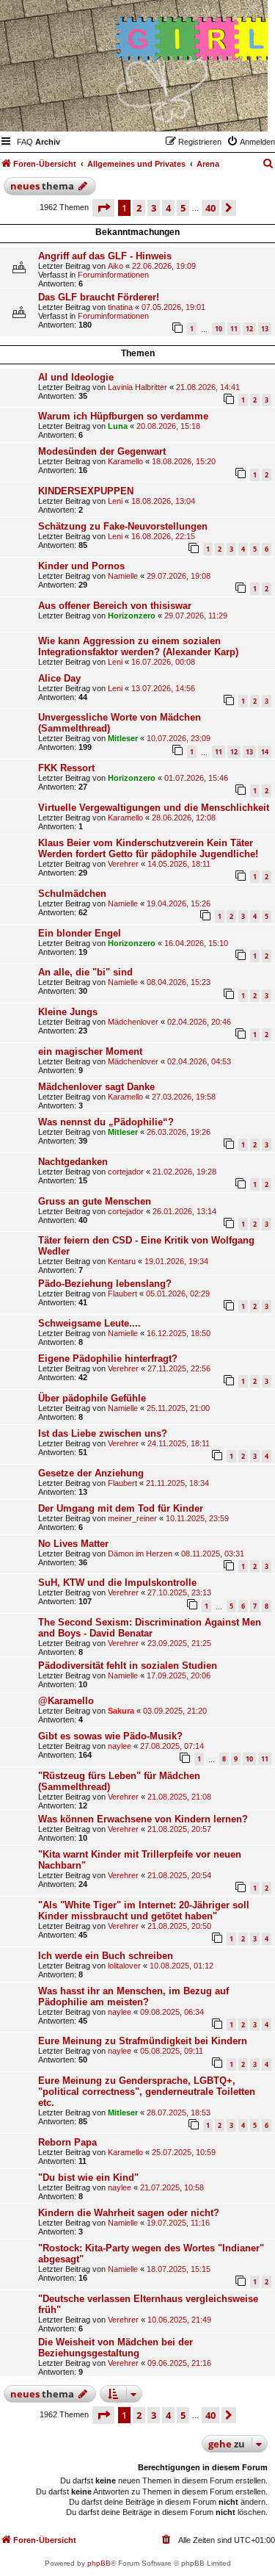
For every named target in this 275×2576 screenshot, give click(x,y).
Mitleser (123, 738)
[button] (103, 208)
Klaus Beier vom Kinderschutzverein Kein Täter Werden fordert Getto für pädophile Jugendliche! (148, 848)
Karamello (125, 461)
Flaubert (122, 1294)
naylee (120, 1746)
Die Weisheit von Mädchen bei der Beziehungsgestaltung (115, 2348)
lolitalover (124, 1966)
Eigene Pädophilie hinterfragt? (108, 1359)
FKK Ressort (66, 768)
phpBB (99, 2563)
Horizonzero (132, 616)
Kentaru (122, 1261)
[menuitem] (25, 142)
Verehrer (123, 864)
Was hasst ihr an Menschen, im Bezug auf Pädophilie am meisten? (133, 1996)
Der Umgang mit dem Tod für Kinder (121, 1508)
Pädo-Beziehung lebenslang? (105, 1284)
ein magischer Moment (90, 1051)
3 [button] (154, 208)
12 (249, 329)
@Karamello (66, 1701)
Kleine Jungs (68, 1012)
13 (265, 329)
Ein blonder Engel (80, 933)
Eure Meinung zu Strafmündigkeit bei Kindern (143, 2041)
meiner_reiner (132, 1518)
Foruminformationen (113, 275)
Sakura (121, 1711)
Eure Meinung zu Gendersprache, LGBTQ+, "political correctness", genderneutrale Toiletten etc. (147, 2092)
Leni (115, 501)
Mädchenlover (133, 1022)
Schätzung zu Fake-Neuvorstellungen (123, 526)
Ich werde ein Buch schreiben (106, 1956)
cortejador (126, 1172)
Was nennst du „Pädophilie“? (106, 1122)
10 (219, 329)
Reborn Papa (67, 2142)
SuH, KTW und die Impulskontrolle (117, 1583)
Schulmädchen (72, 894)
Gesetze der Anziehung (91, 1473)
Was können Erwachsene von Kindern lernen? (143, 1819)
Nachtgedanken (73, 1162)
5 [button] (183, 208)
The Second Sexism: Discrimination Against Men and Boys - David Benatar (150, 1628)
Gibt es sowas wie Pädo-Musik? (110, 1736)
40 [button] (210, 208)
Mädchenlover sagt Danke (96, 1087)
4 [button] (168, 208)
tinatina (120, 307)
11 (234, 329)
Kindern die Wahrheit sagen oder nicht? (129, 2213)
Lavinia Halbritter (137, 387)
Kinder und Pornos (81, 566)
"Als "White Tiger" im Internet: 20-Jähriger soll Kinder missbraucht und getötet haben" (144, 1911)
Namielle (123, 576)
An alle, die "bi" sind (85, 972)
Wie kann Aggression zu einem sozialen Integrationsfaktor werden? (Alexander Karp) (138, 646)
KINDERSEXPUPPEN (86, 491)
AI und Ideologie (76, 377)
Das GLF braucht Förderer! (99, 297)
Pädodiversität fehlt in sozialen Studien (128, 1666)
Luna (118, 426)
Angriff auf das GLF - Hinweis (105, 256)
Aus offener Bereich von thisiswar (115, 606)
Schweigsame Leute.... (89, 1323)
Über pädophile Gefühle (92, 1398)
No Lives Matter (73, 1544)
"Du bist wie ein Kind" (88, 2178)
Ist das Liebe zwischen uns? (103, 1433)
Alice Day (59, 678)
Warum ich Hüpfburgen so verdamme (123, 416)
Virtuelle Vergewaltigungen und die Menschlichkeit (154, 808)
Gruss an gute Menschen (95, 1201)
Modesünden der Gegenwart (102, 451)
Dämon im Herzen (140, 1554)
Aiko (115, 266)
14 (265, 752)
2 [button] (139, 208)
